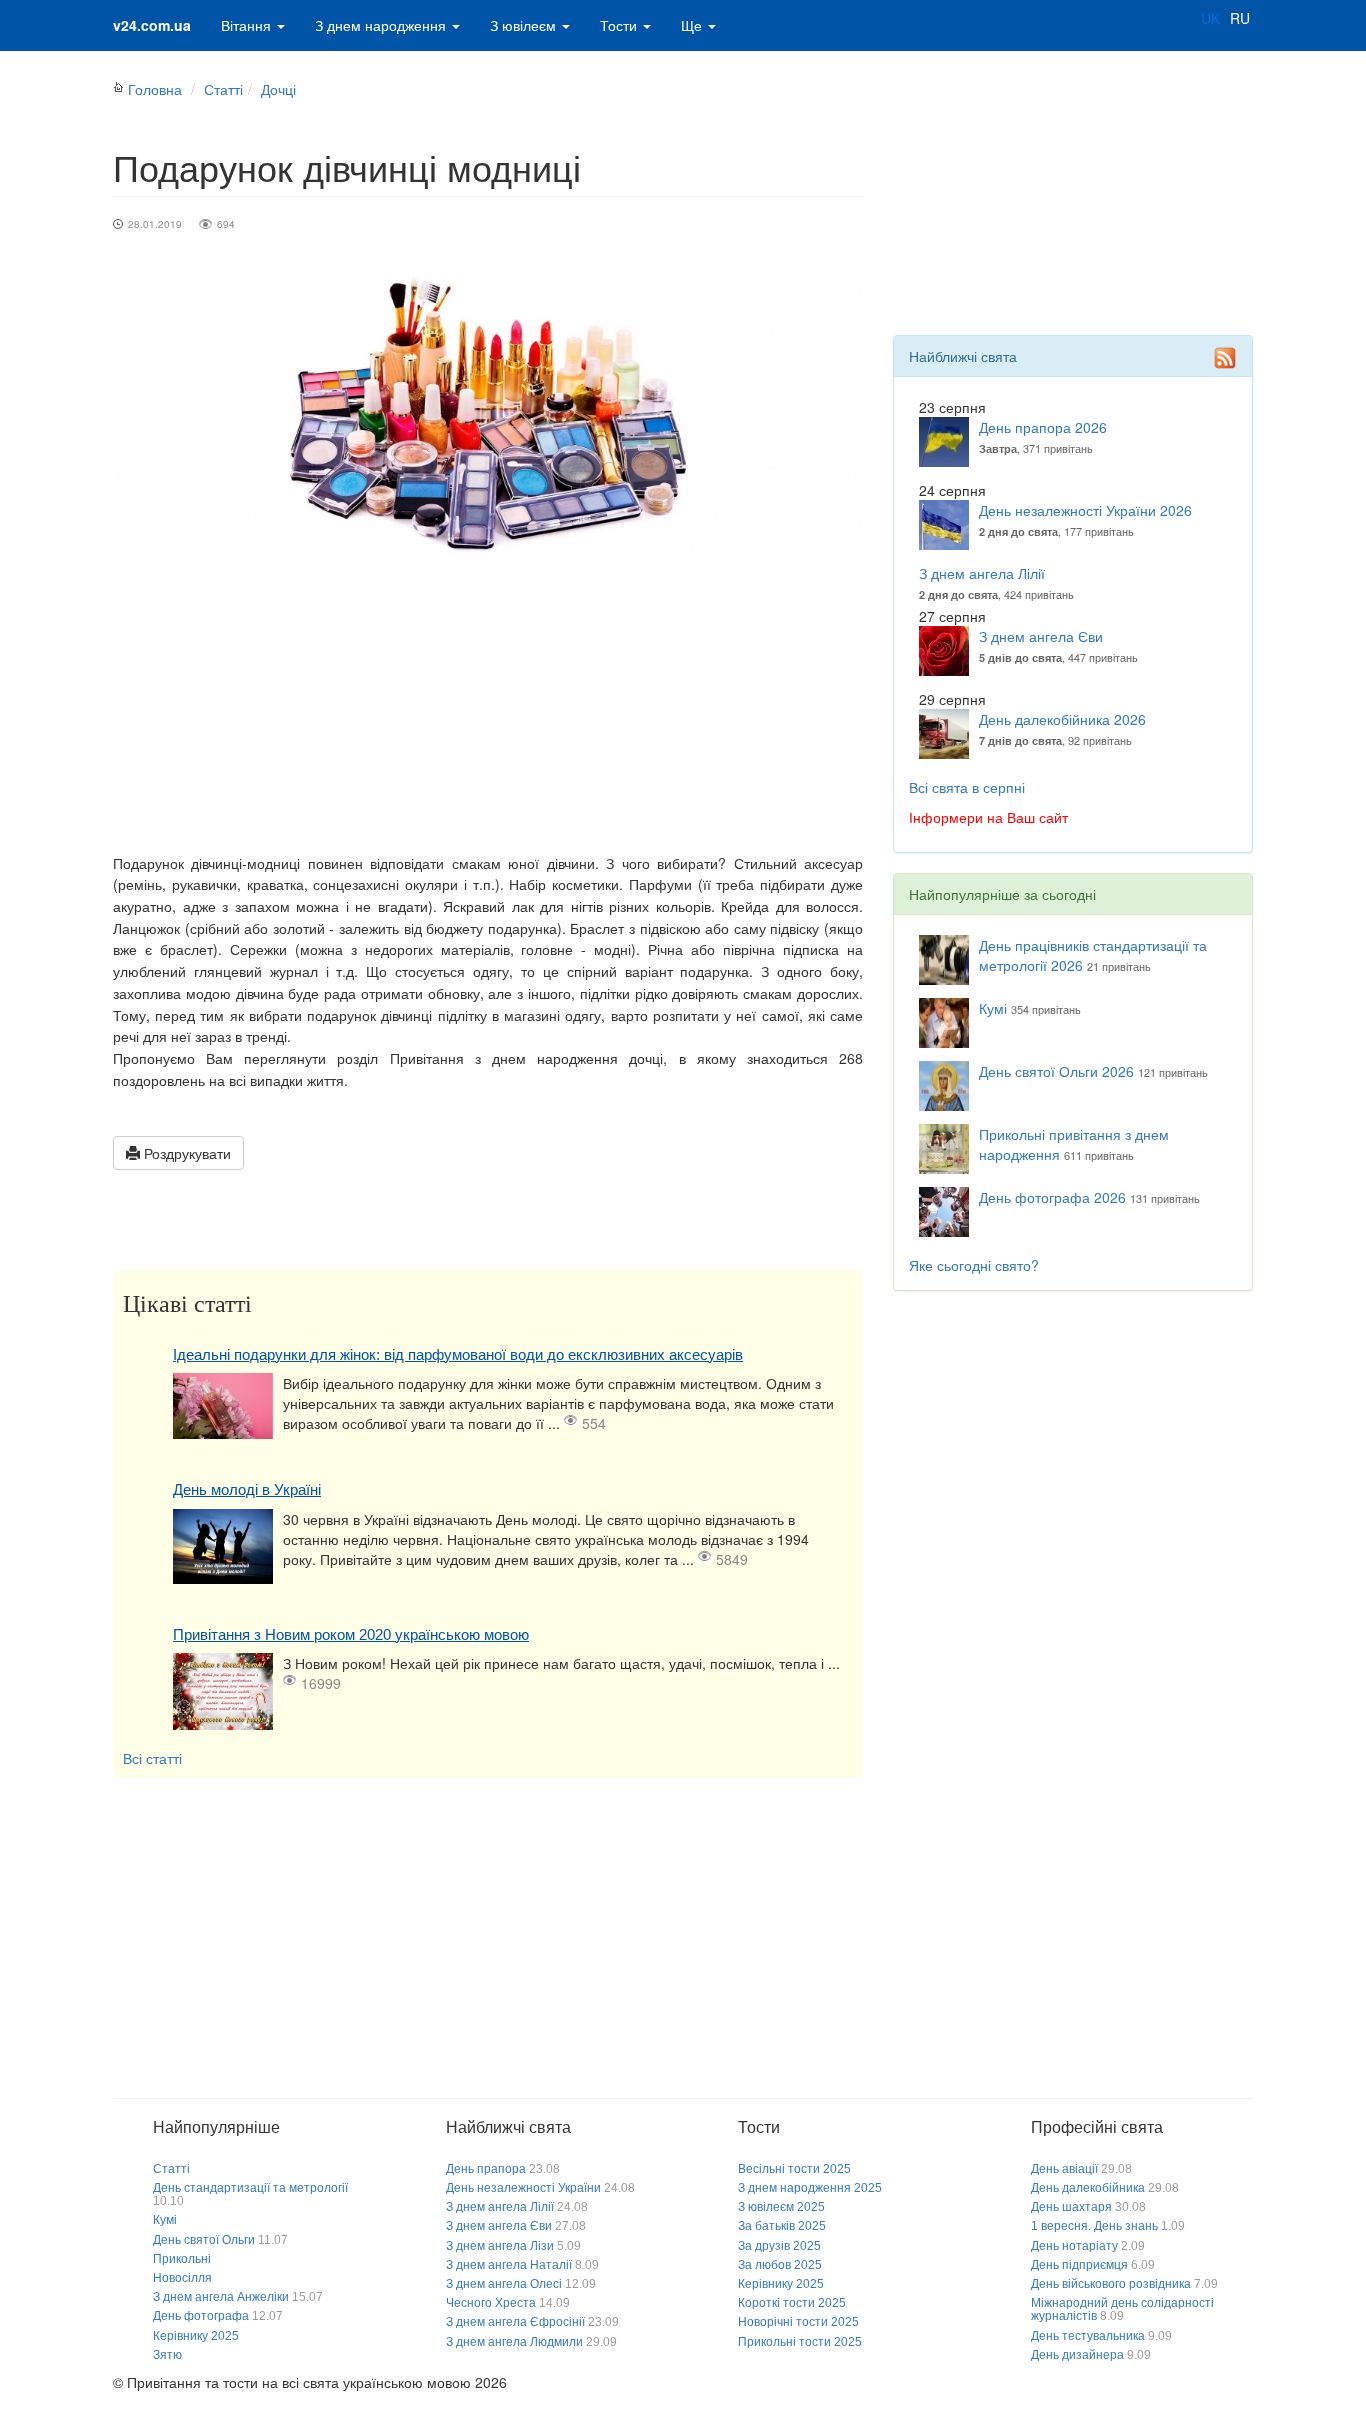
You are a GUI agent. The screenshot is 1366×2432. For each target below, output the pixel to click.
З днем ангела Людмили (514, 2342)
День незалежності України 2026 (1085, 510)
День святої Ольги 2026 (1056, 1071)
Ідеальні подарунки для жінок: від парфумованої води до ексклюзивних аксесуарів (458, 1354)
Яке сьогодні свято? (974, 1265)
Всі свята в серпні (967, 787)
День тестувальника (1088, 2336)
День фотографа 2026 (1052, 1197)
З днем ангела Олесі (504, 2284)
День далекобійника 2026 (1062, 719)
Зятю (167, 2355)
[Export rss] (1225, 358)
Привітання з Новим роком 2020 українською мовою (351, 1634)
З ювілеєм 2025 (781, 2207)
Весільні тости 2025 (794, 2169)
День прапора (486, 2169)
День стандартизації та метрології (250, 2188)
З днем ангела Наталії (509, 2265)
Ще (693, 25)
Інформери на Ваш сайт (988, 817)
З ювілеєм (525, 25)
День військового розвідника (1111, 2284)
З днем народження (382, 25)
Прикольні (182, 2259)
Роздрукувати (185, 1153)
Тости (620, 25)
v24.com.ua (152, 25)
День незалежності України (523, 2188)
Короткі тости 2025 (792, 2303)
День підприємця (1079, 2265)
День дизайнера (1077, 2355)
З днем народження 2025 (810, 2188)
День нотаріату (1074, 2246)
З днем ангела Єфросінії (515, 2322)
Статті (223, 89)
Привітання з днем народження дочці (527, 1058)
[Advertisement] (488, 703)
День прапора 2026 (1043, 427)
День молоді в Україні (247, 1489)
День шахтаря (1071, 2207)
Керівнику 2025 (196, 2336)
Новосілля (182, 2278)
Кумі (993, 1008)
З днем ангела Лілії (982, 573)
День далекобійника (1088, 2188)
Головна (155, 89)
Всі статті (152, 1758)
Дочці (278, 89)
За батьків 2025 (782, 2226)
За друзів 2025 (779, 2246)
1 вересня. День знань (1094, 2226)
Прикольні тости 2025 (800, 2342)
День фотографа (201, 2316)
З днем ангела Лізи (500, 2246)
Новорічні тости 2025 (798, 2322)
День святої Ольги (204, 2240)
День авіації (1064, 2169)
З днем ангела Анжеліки (221, 2297)
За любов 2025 (780, 2265)
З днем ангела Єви (1041, 636)
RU (1240, 18)
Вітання (248, 25)
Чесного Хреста (491, 2303)
